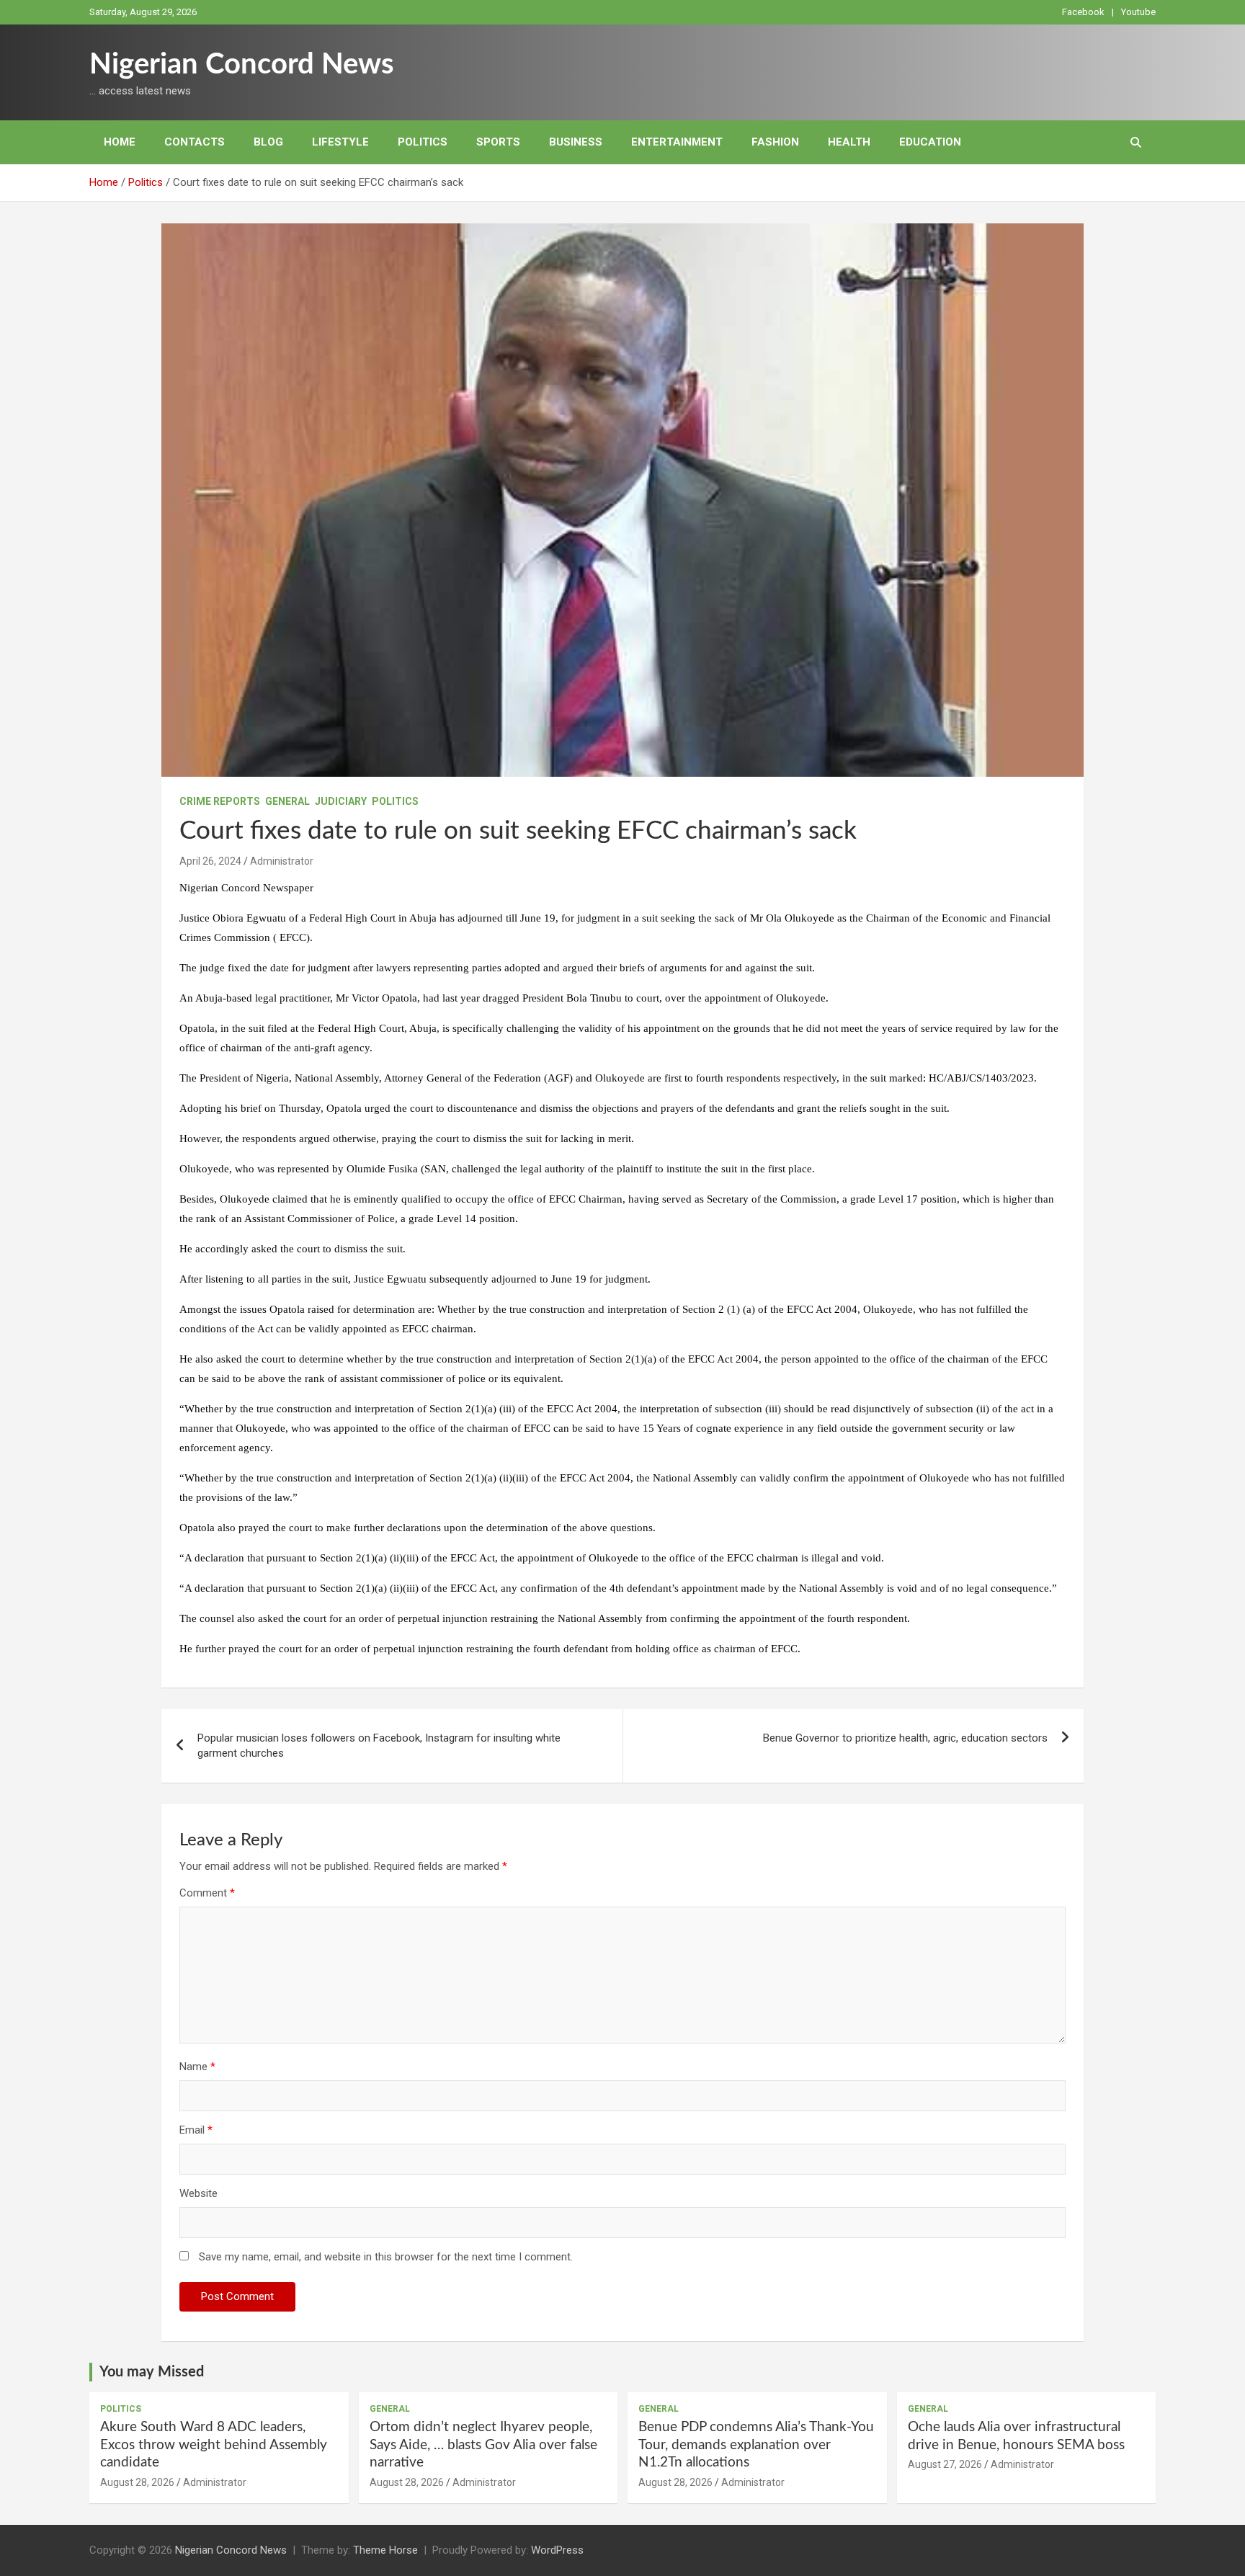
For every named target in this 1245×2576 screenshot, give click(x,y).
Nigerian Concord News (242, 65)
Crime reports (220, 801)
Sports (498, 142)
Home (120, 142)
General (287, 801)
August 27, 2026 (945, 2464)
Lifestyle (340, 142)
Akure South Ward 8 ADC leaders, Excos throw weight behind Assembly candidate (214, 2445)
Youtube (1138, 12)
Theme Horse (385, 2550)
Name (197, 2067)
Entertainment (677, 142)
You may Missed (152, 2372)
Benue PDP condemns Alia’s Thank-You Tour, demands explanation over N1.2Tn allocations (756, 2445)
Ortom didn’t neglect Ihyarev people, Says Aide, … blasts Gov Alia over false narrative (483, 2445)
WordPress (557, 2550)
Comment (207, 1893)
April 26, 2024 (210, 861)
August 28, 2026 (137, 2482)
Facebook (1083, 12)
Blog (268, 142)
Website (198, 2193)
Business (576, 142)
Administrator (282, 861)
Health (849, 142)
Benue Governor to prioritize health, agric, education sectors (905, 1738)
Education (930, 142)
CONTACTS (195, 142)
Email (196, 2130)
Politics (423, 142)
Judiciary (341, 801)
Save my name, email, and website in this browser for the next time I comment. (386, 2257)
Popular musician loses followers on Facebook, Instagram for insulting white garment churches (379, 1746)
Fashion (775, 142)
